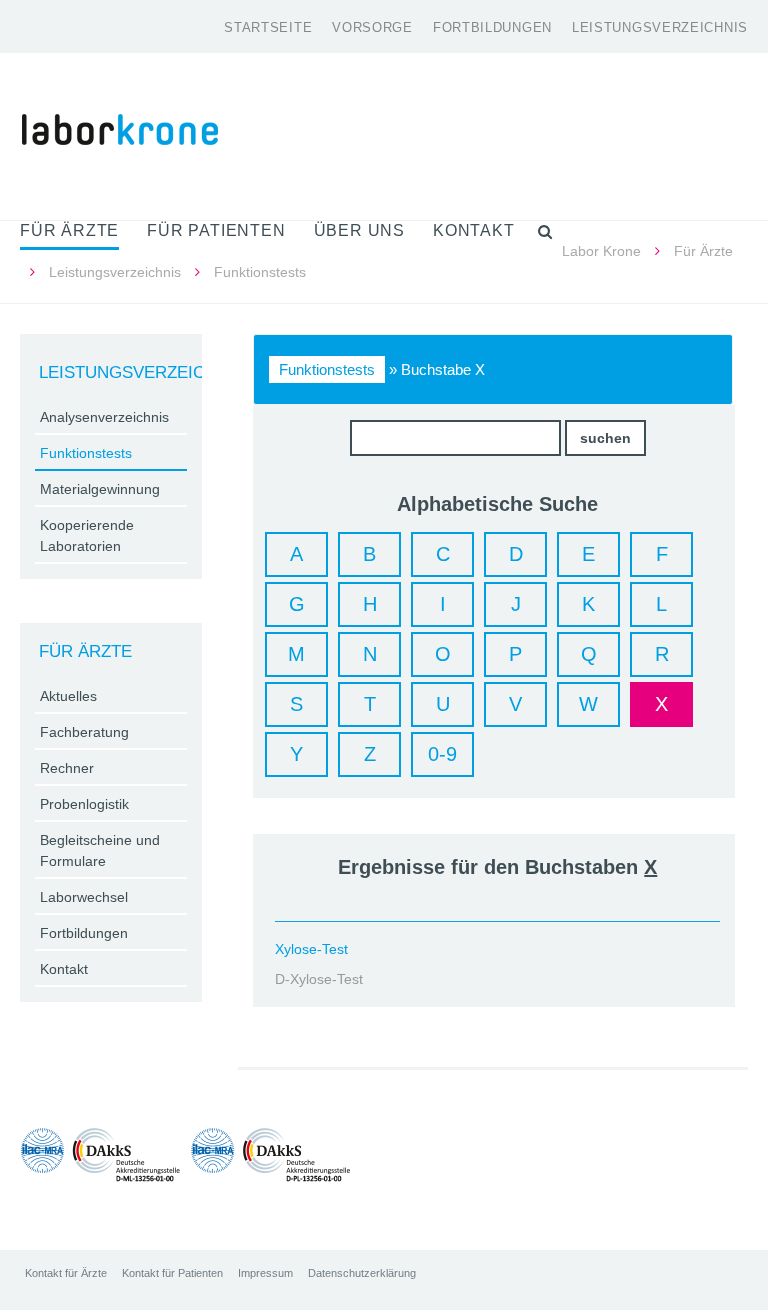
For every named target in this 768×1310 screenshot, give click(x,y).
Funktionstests (327, 369)
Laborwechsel (84, 897)
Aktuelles (68, 696)
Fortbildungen (492, 27)
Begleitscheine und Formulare (100, 850)
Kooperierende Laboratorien (87, 535)
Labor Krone (601, 251)
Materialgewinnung (100, 489)
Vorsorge (372, 27)
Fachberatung (84, 732)
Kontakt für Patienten (172, 1273)
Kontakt (64, 969)
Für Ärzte (703, 251)
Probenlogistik (84, 804)
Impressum (265, 1273)
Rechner (67, 768)
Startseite (268, 27)
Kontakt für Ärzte (66, 1273)
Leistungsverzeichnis (660, 27)
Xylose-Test (311, 949)
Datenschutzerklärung (362, 1273)
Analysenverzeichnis (104, 417)
